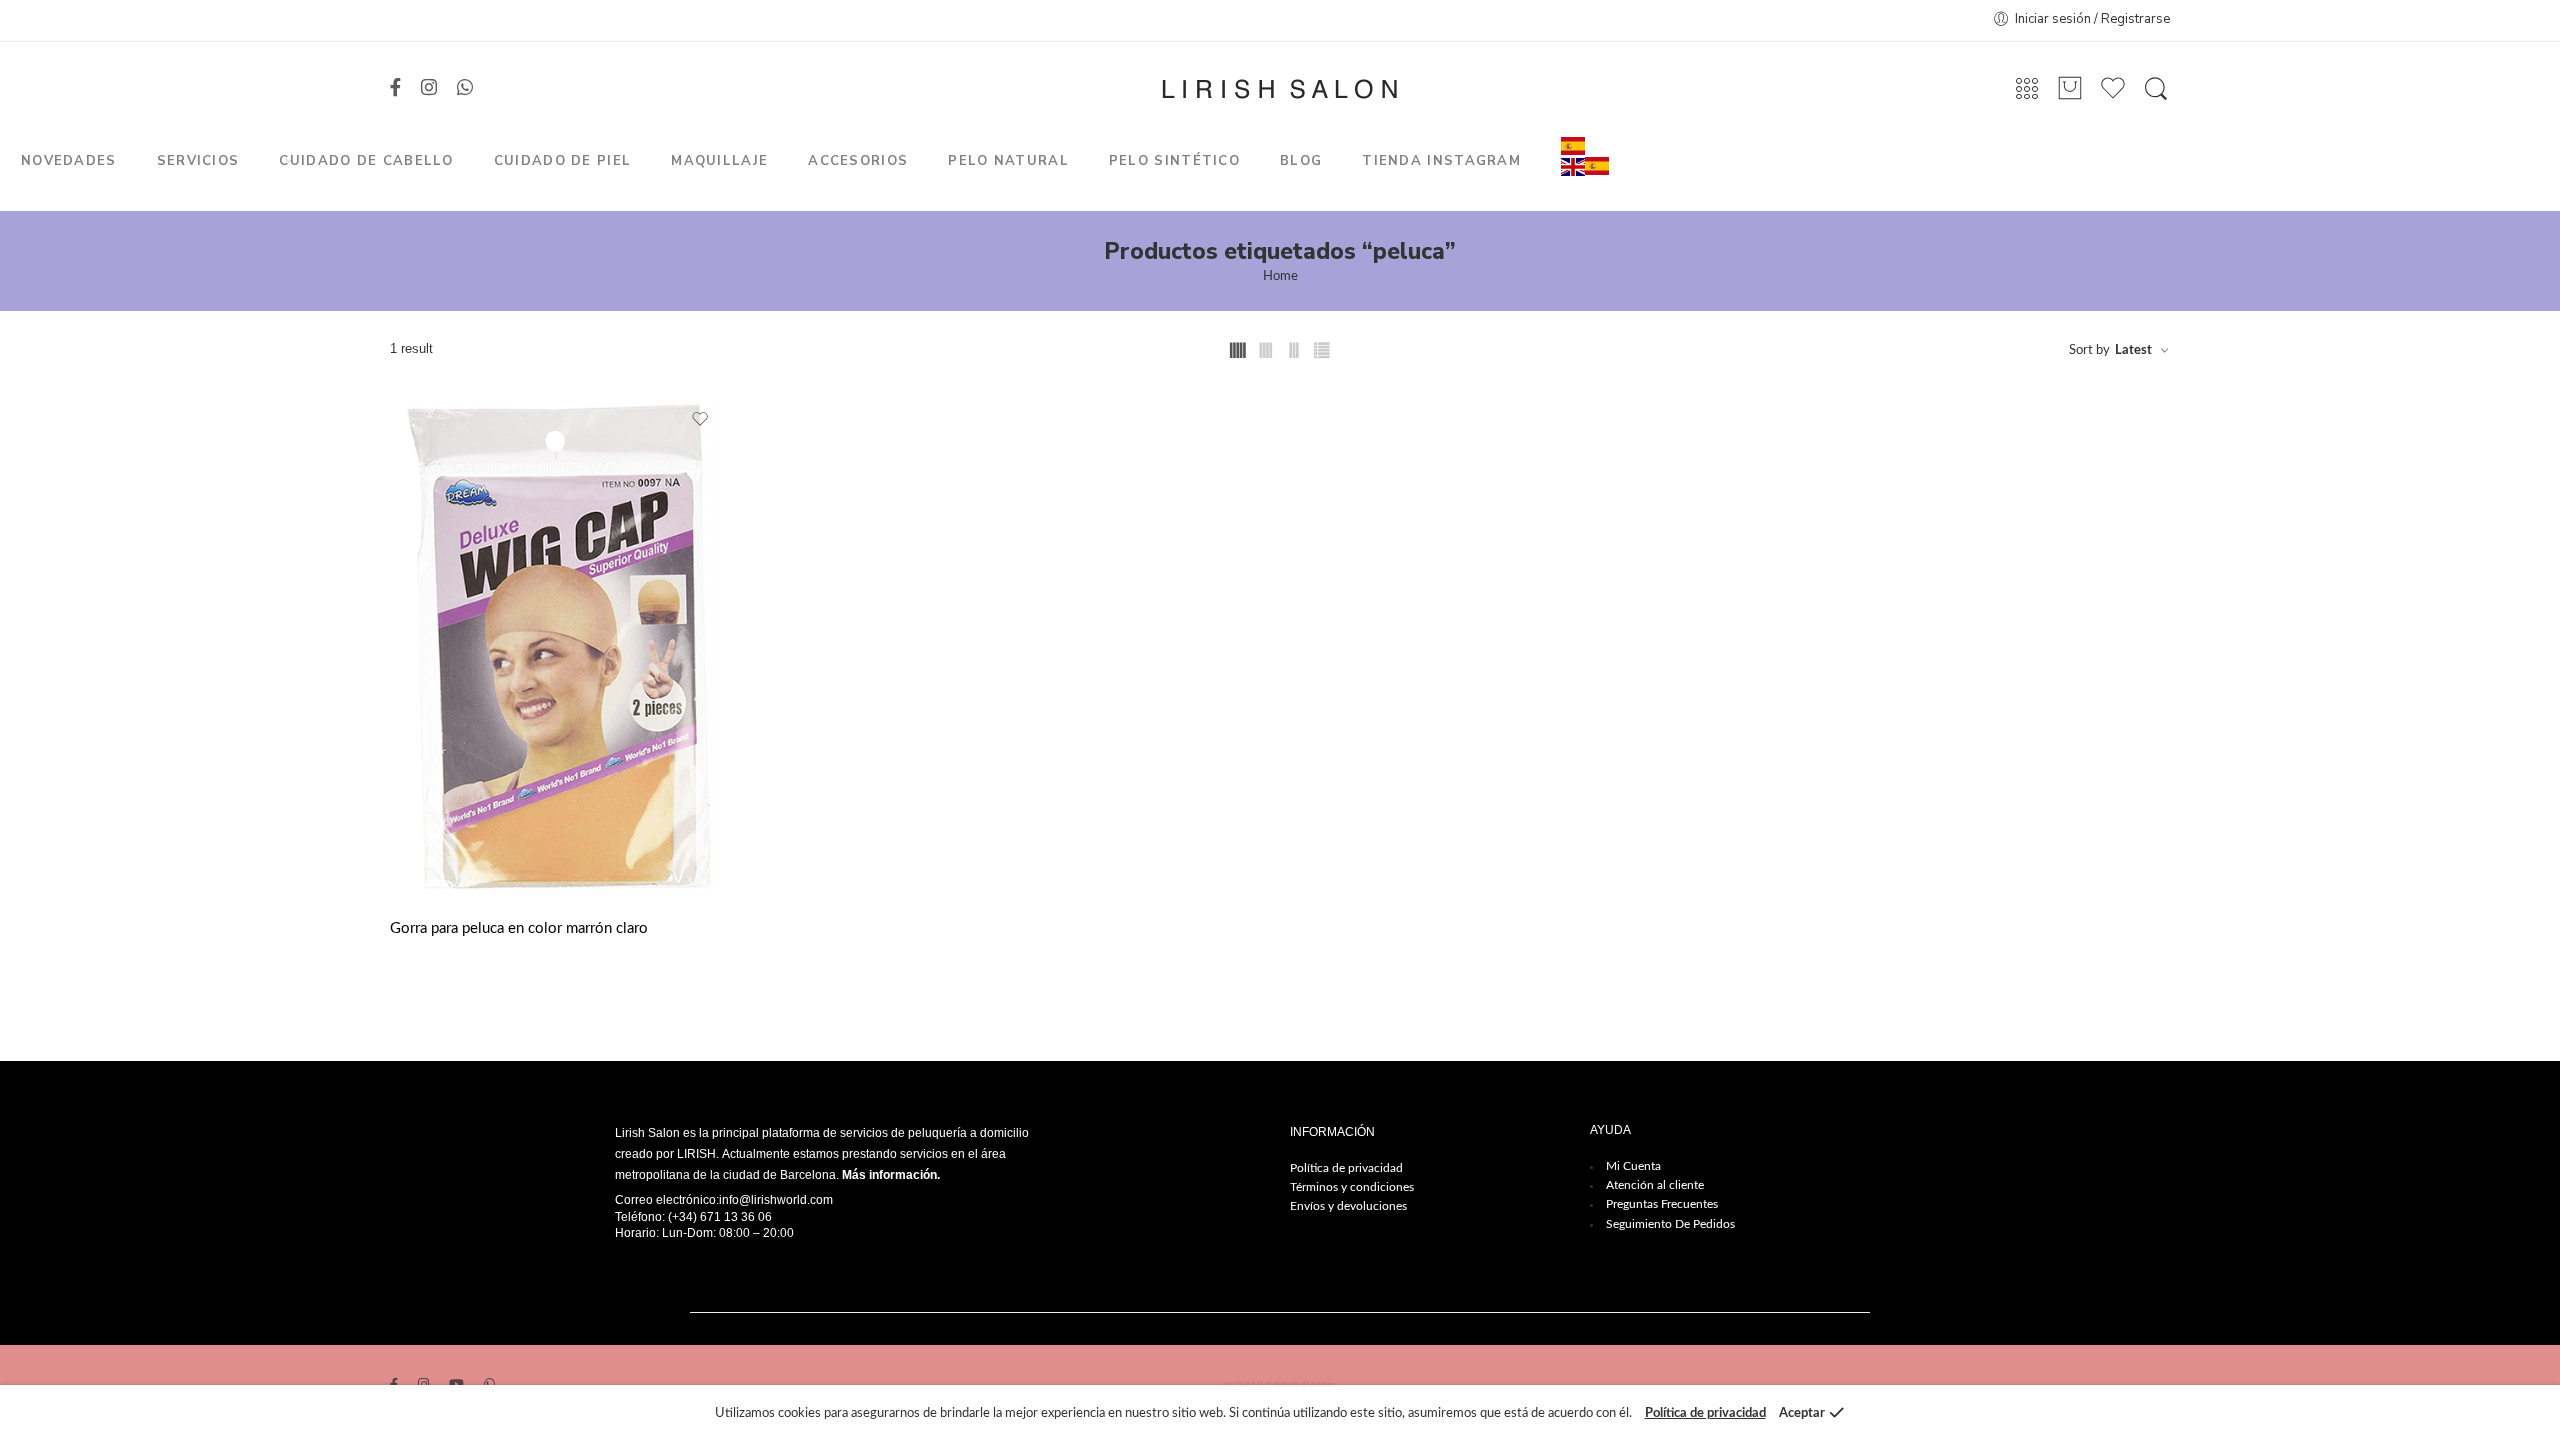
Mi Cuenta (1633, 1166)
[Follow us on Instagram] (429, 89)
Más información (889, 1175)
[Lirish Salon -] (1279, 89)
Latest (2133, 350)
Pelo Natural (1008, 161)
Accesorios (858, 161)
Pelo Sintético (1174, 161)
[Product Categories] (2027, 89)
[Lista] (2070, 89)
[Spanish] (1573, 145)
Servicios (198, 161)
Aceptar (1802, 1413)
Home (1280, 276)
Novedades (69, 161)
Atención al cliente (1655, 1185)
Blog (1301, 161)
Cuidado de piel (563, 161)
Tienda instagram (1441, 161)
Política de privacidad (1346, 1168)
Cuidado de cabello (366, 161)
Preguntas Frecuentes (1662, 1204)
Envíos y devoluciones (1348, 1206)
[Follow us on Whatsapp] (465, 89)
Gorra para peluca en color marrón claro (519, 928)
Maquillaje (719, 161)
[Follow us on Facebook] (395, 89)
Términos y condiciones (1352, 1187)
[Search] (2156, 89)
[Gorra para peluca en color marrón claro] (560, 646)
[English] (1573, 166)
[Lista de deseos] (701, 420)
